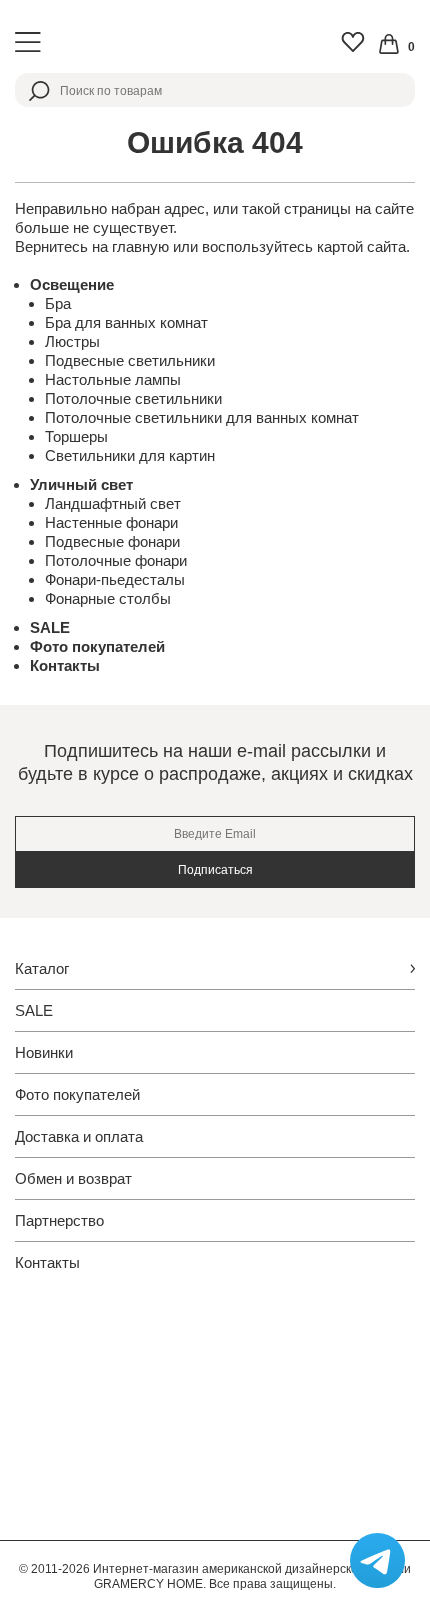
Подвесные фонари (112, 541)
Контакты (65, 665)
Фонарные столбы (108, 598)
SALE (50, 627)
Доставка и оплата (79, 1136)
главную (140, 246)
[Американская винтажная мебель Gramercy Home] (215, 42)
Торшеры (76, 436)
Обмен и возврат (73, 1178)
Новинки (44, 1052)
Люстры (72, 341)
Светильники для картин (130, 455)
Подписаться (215, 870)
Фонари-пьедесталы (115, 579)
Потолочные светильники (133, 398)
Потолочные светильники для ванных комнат (202, 417)
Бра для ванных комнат (126, 322)
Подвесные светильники (130, 360)
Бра (58, 303)
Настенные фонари (111, 522)
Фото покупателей (97, 646)
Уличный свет (81, 484)
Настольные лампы (113, 379)
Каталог (42, 968)
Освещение (72, 284)
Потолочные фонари (116, 560)
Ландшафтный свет (113, 503)
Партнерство (59, 1220)
